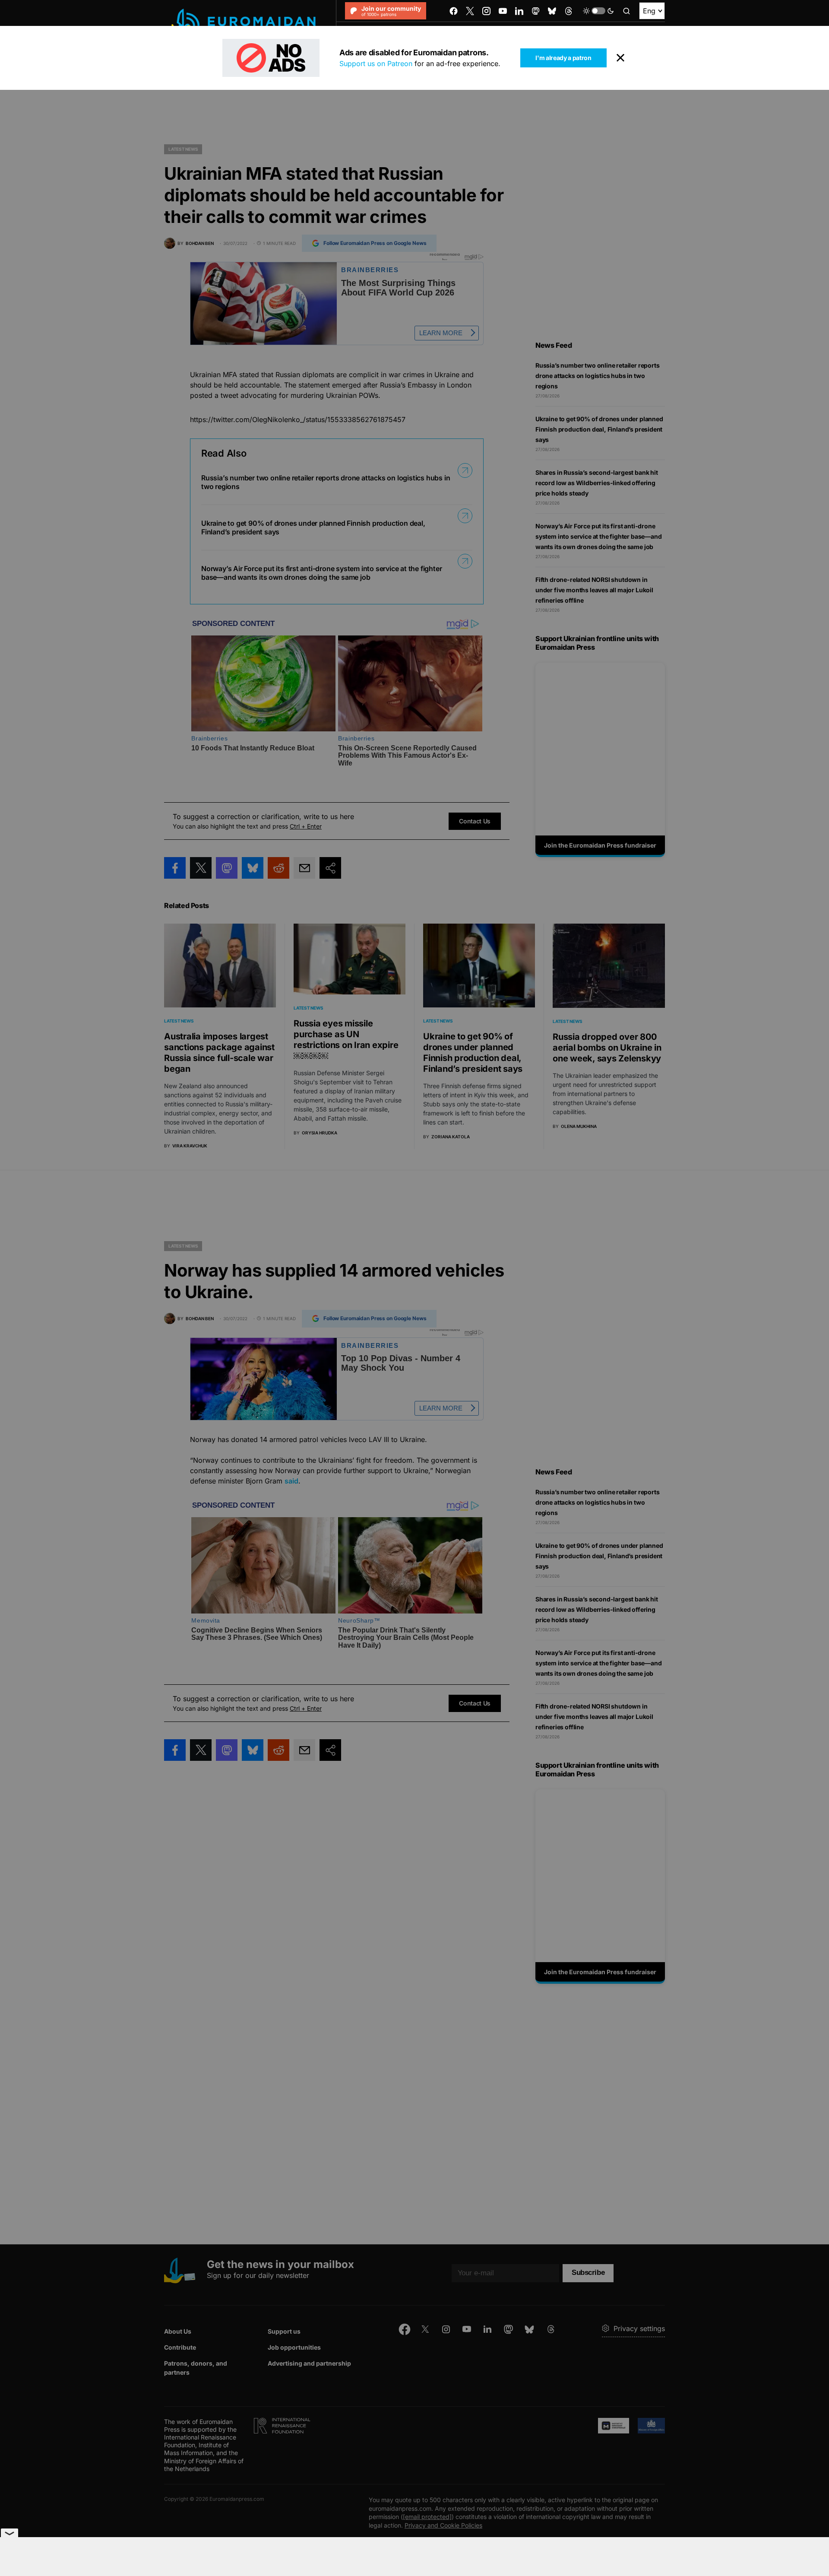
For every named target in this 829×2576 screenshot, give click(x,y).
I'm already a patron (563, 58)
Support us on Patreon (376, 64)
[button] (598, 11)
